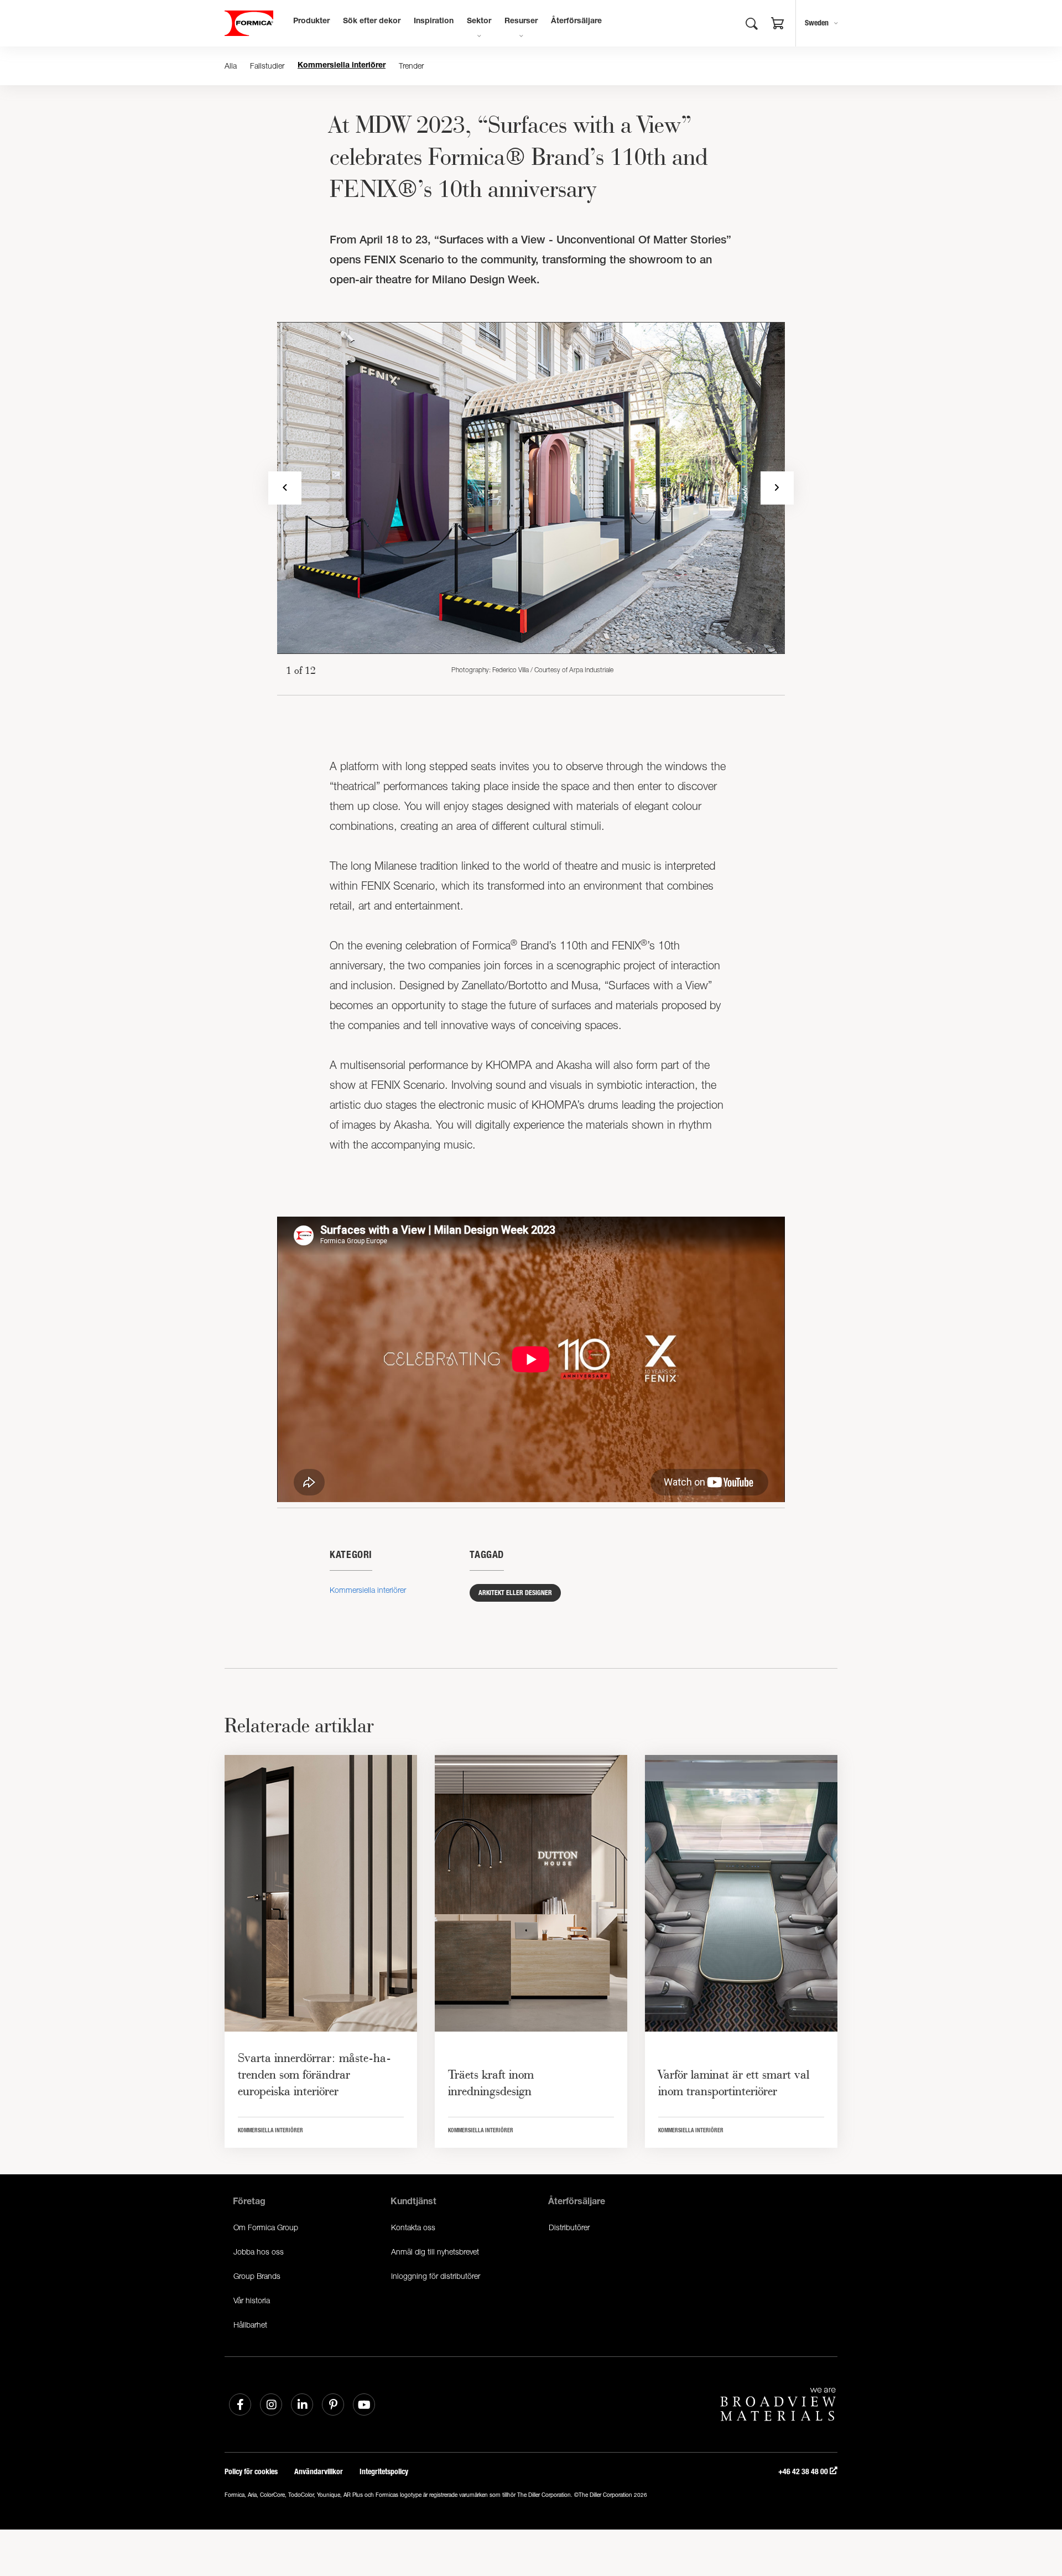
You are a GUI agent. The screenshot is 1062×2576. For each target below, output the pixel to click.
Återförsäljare (576, 22)
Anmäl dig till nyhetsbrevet (435, 2252)
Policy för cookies (251, 2472)
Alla (231, 66)
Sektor (479, 22)
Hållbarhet (250, 2325)
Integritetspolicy (384, 2472)
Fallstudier (267, 66)
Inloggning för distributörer (436, 2276)
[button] (778, 25)
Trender (411, 66)
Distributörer (569, 2227)
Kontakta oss (413, 2227)
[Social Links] (240, 2404)
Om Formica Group (266, 2227)
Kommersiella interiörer (342, 66)
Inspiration (434, 22)
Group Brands (257, 2276)
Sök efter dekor (372, 22)
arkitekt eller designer (515, 1593)
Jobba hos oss (259, 2252)
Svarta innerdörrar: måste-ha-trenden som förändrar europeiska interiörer (314, 2074)
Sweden (817, 23)
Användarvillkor (319, 2472)
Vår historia (252, 2300)
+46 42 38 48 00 (804, 2472)
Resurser (521, 22)
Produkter (311, 22)
